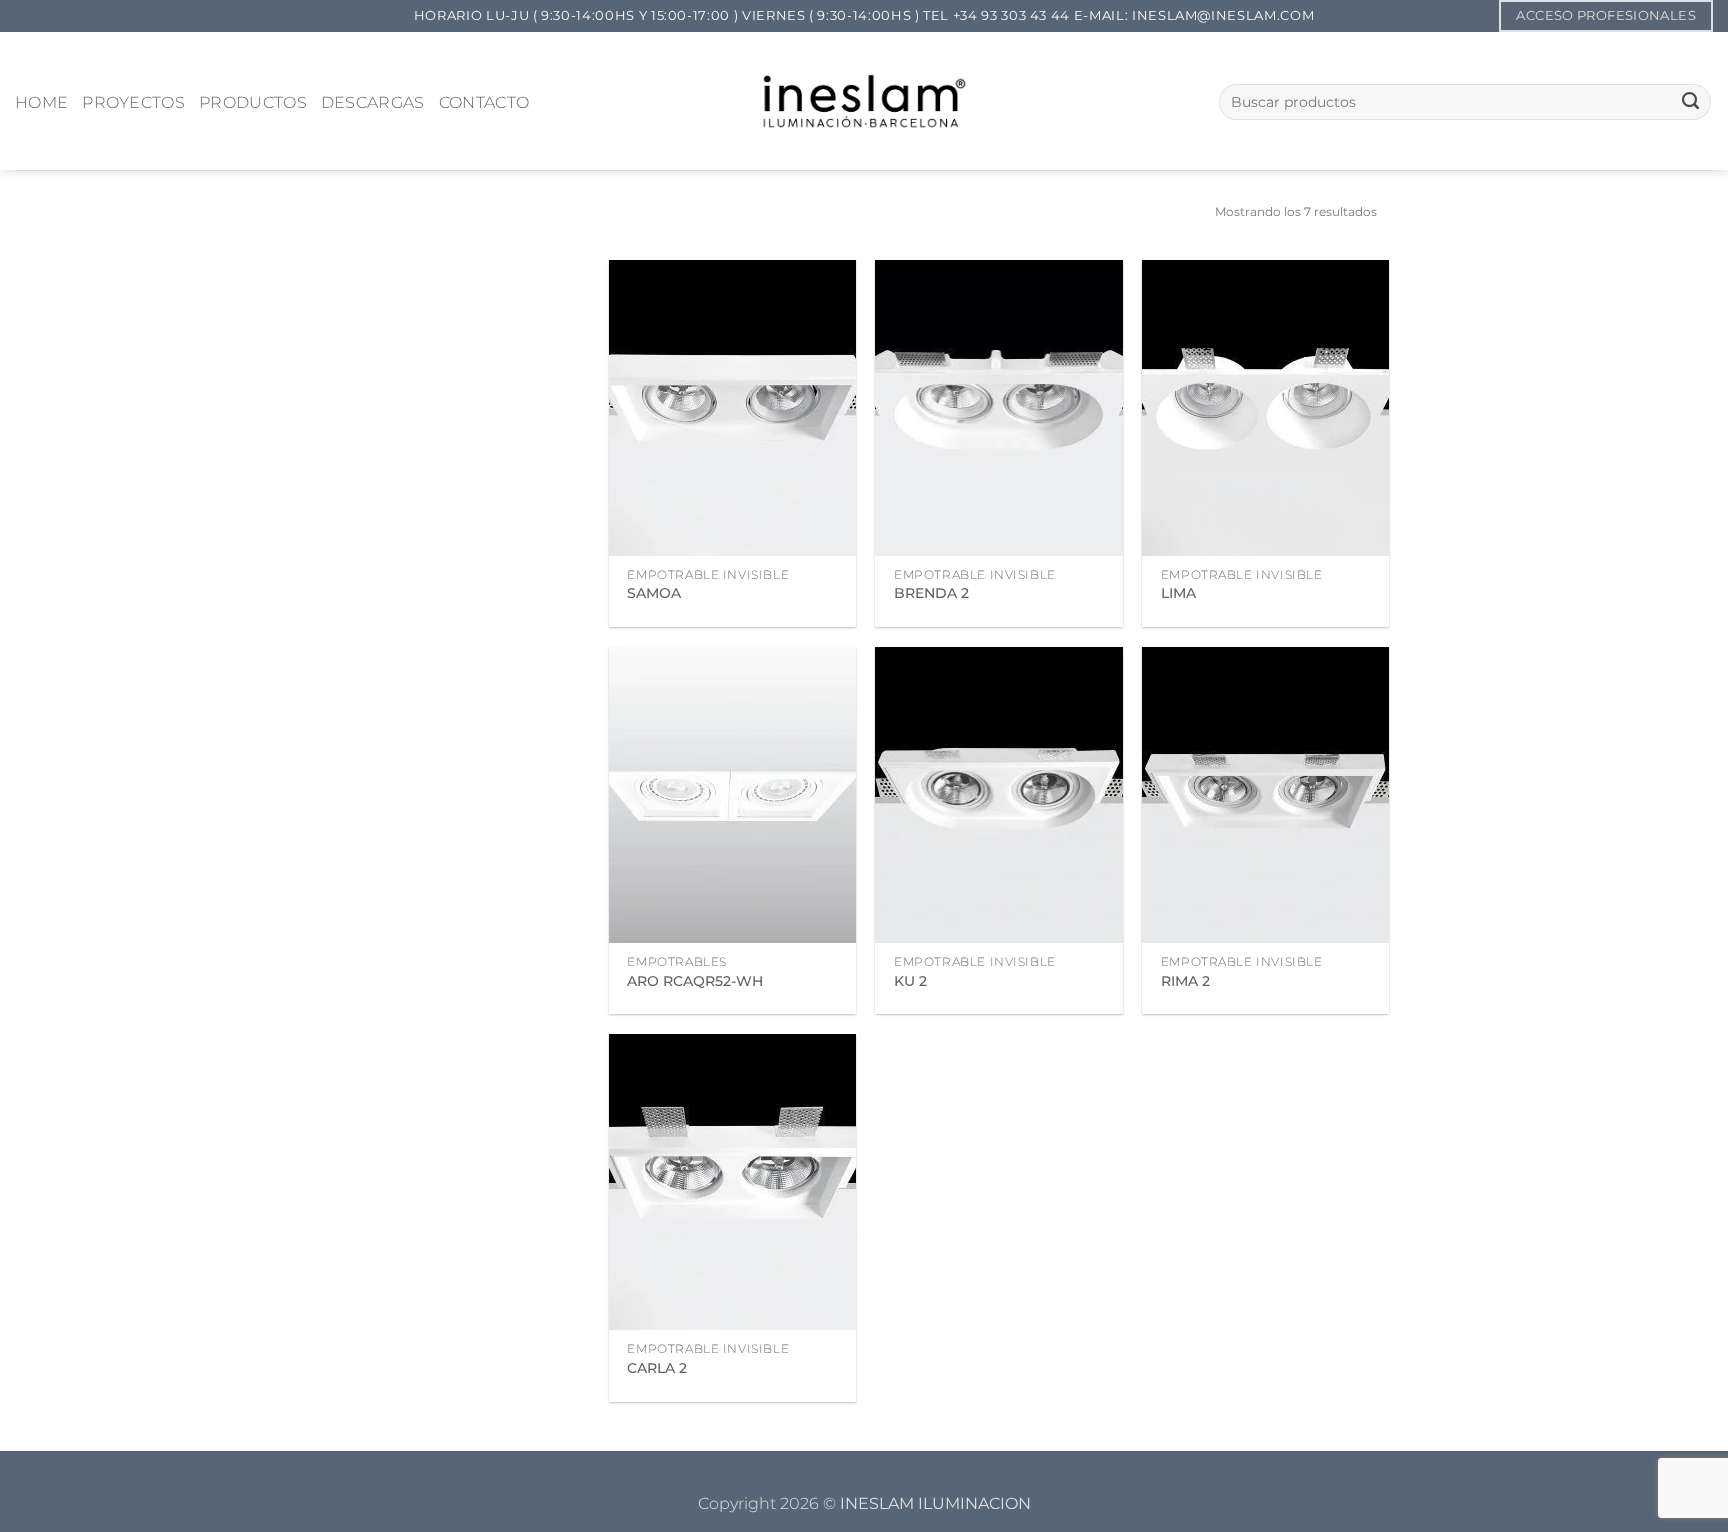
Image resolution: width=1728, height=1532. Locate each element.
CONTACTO (484, 102)
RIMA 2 (1185, 981)
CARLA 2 (657, 1368)
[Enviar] (1690, 102)
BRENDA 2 (931, 593)
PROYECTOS (133, 102)
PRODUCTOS (253, 102)
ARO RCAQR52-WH (695, 981)
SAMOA (654, 593)
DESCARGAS (373, 102)
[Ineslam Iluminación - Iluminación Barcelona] (864, 100)
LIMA (1178, 593)
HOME (41, 102)
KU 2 (910, 981)
